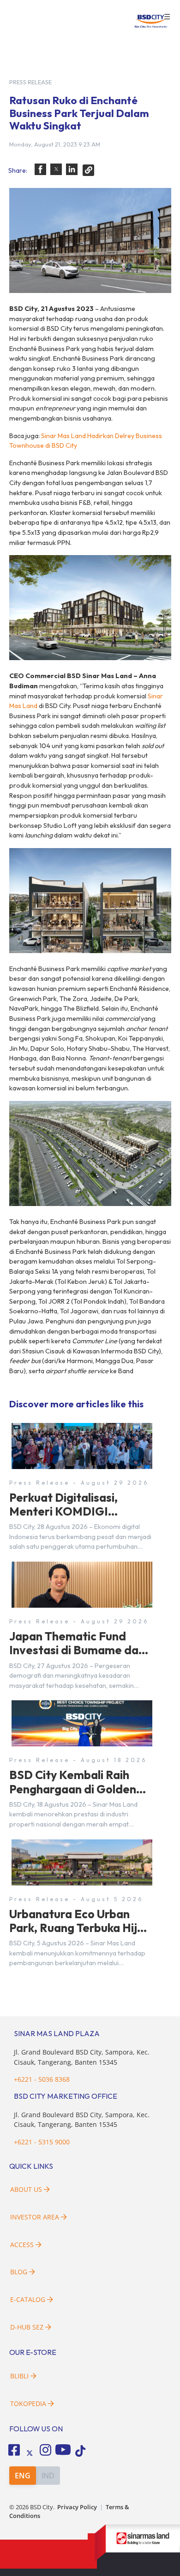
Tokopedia (28, 2403)
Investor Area (35, 2217)
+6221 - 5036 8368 (42, 2079)
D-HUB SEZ (28, 2327)
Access (22, 2245)
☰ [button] (167, 17)
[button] (40, 169)
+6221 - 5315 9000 (42, 2142)
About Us (26, 2189)
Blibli (19, 2376)
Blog (19, 2272)
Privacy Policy (77, 2507)
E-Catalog (29, 2299)
